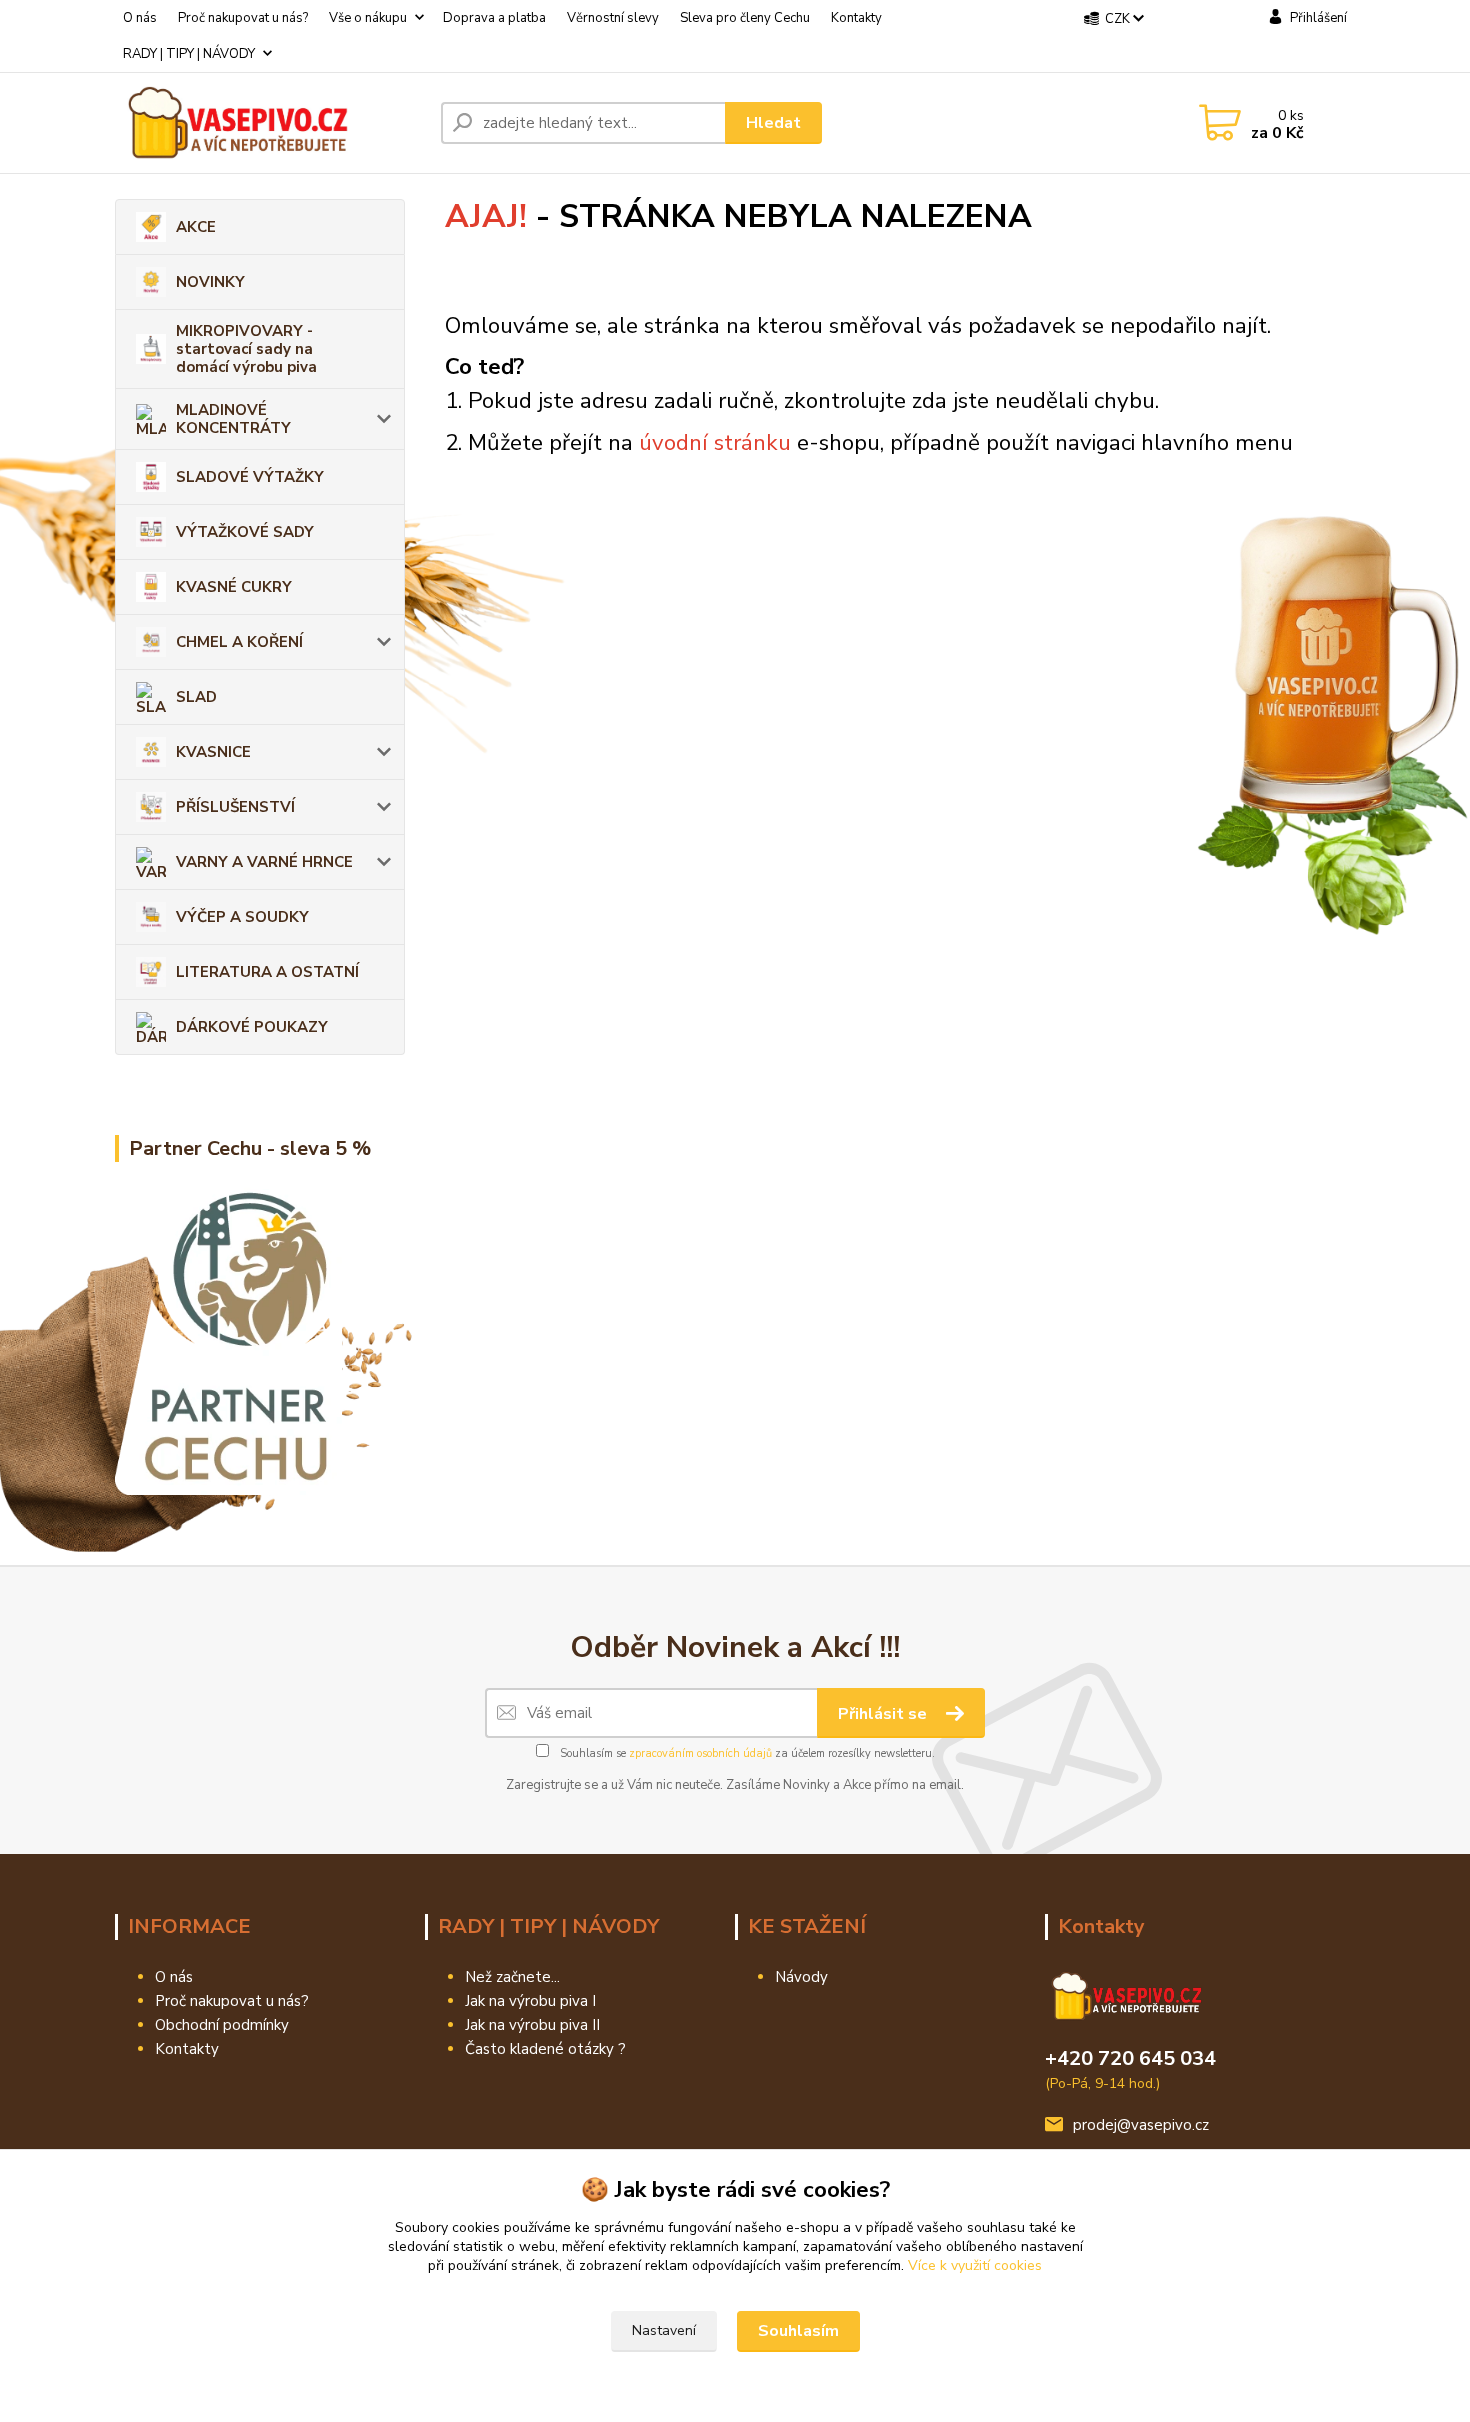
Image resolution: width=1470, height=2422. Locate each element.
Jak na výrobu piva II (532, 2025)
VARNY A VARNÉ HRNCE (264, 862)
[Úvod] (270, 123)
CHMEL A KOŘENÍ (239, 642)
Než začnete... (512, 1977)
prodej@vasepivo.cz (1141, 2125)
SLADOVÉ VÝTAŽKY (250, 477)
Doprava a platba (494, 18)
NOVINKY (210, 282)
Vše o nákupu (368, 18)
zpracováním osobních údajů (700, 1753)
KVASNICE (213, 752)
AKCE (196, 227)
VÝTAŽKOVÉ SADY (245, 532)
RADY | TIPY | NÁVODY (189, 54)
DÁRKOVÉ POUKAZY (252, 1027)
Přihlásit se (884, 1714)
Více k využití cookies (975, 2265)
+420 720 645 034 (1130, 2058)
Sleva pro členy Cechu (745, 18)
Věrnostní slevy (613, 18)
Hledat (773, 123)
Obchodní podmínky (222, 2025)
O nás (140, 18)
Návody (801, 1977)
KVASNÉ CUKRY (234, 587)
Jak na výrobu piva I (530, 2001)
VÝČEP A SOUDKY (242, 917)
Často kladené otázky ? (545, 2049)
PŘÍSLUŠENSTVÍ (235, 807)
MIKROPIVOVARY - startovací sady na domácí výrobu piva (246, 349)
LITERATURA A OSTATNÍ (267, 972)
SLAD (196, 697)
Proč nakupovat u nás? (243, 18)
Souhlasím (798, 2331)
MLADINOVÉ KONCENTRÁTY (233, 419)
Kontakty (856, 18)
